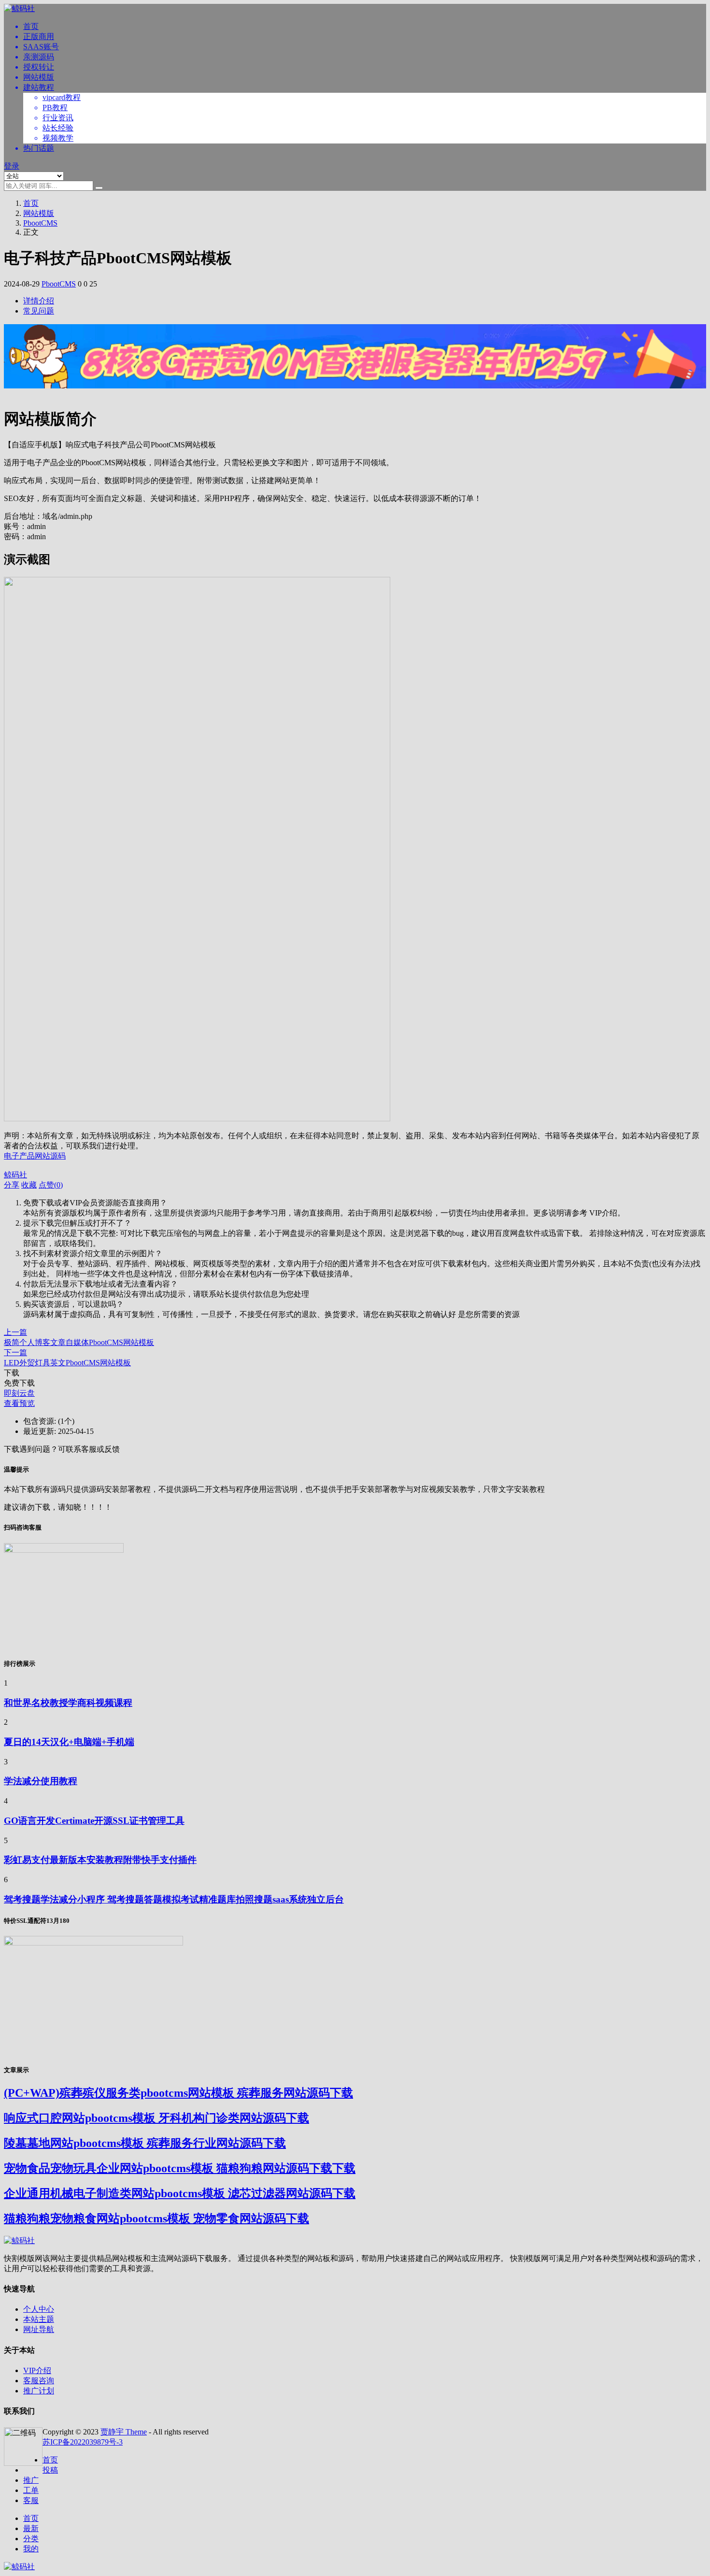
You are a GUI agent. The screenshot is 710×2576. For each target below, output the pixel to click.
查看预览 (19, 1403)
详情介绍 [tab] (39, 301)
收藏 (29, 1185)
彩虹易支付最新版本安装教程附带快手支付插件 (100, 1860)
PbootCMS (40, 223)
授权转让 (39, 67)
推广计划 (39, 2391)
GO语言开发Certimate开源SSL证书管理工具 (94, 1821)
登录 (12, 166)
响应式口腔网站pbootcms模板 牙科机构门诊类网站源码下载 (156, 2118)
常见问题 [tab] (39, 311)
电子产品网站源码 (35, 1156)
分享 (12, 1185)
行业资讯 (58, 118)
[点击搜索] (99, 188)
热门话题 (39, 148)
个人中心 (39, 2309)
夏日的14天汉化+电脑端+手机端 (69, 1742)
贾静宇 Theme (124, 2432)
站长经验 (58, 128)
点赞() (51, 1185)
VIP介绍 (37, 2370)
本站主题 (39, 2319)
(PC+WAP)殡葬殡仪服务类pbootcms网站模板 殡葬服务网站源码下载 (178, 2093)
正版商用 (39, 36)
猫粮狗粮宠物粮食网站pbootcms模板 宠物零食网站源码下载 (156, 2218)
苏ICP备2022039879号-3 (83, 2442)
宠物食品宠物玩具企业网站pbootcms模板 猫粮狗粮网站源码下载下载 (180, 2168)
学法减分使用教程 (41, 1781)
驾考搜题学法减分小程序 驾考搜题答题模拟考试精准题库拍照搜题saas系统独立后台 (174, 1899)
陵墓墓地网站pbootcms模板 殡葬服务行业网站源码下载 (145, 2143)
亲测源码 (39, 57)
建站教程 (39, 87)
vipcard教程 (62, 97)
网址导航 (39, 2329)
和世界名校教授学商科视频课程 (68, 1703)
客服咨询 (39, 2381)
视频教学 (58, 138)
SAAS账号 (41, 47)
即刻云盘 (19, 1393)
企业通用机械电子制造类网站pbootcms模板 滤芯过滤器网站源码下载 (180, 2193)
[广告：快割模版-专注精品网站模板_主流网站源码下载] (355, 394)
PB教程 (55, 107)
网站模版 (39, 77)
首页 (31, 26)
